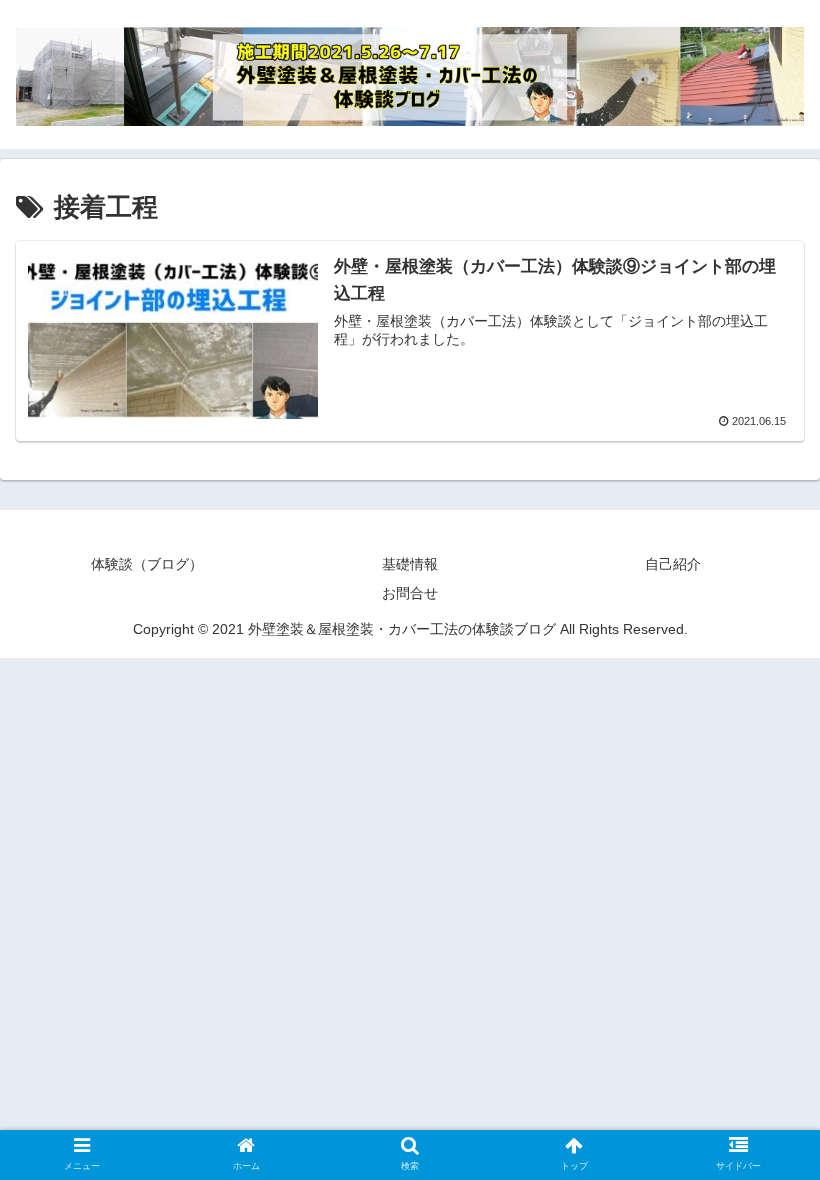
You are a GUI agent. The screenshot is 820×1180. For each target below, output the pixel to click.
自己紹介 (673, 564)
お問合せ (410, 593)
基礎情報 (410, 564)
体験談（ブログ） (147, 564)
